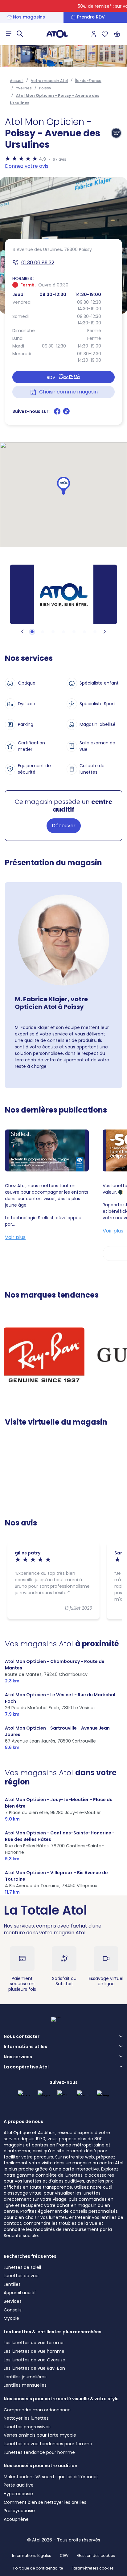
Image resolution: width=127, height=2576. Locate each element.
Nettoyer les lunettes (26, 2418)
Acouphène (16, 2519)
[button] (63, 486)
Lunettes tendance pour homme (39, 2452)
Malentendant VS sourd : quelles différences (51, 2477)
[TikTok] (66, 414)
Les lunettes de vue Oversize (35, 2360)
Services (13, 2301)
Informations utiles (25, 2047)
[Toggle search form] (20, 34)
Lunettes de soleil (22, 2267)
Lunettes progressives (27, 2427)
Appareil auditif (20, 2293)
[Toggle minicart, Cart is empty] (117, 34)
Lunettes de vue (21, 2276)
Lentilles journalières (25, 2377)
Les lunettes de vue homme (34, 2351)
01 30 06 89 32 (38, 263)
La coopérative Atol (26, 2067)
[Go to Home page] (57, 34)
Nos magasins (29, 17)
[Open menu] (9, 34)
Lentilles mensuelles (25, 2385)
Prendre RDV (91, 17)
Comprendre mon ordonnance (37, 2410)
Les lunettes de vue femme (34, 2343)
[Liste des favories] (105, 34)
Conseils (13, 2310)
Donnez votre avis (27, 166)
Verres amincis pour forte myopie (40, 2435)
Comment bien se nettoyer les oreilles (45, 2502)
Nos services (18, 2057)
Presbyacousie (19, 2511)
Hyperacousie (18, 2494)
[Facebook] (58, 414)
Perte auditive (19, 2485)
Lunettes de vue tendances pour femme (48, 2444)
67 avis (59, 159)
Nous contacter (22, 2037)
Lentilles (12, 2284)
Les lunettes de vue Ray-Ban (34, 2368)
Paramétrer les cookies (93, 2568)
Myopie (11, 2318)
